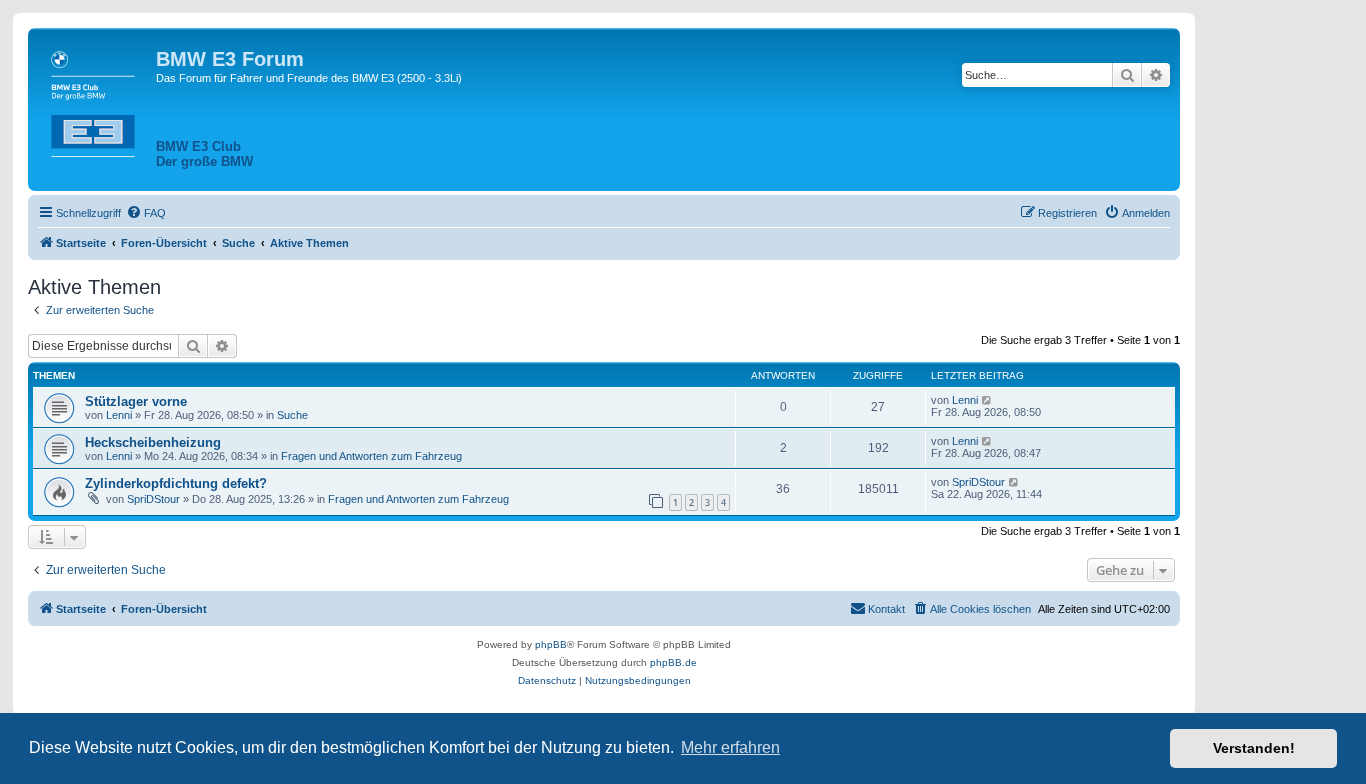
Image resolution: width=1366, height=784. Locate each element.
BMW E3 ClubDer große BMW (204, 154)
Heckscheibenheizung (153, 442)
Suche (292, 415)
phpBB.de (673, 662)
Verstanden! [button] (1254, 748)
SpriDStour (153, 499)
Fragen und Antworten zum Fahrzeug (371, 456)
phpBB (551, 644)
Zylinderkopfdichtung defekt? (176, 483)
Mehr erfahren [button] (730, 747)
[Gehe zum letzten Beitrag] (987, 400)
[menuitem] (146, 213)
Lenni (119, 415)
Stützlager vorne (136, 401)
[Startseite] (94, 100)
